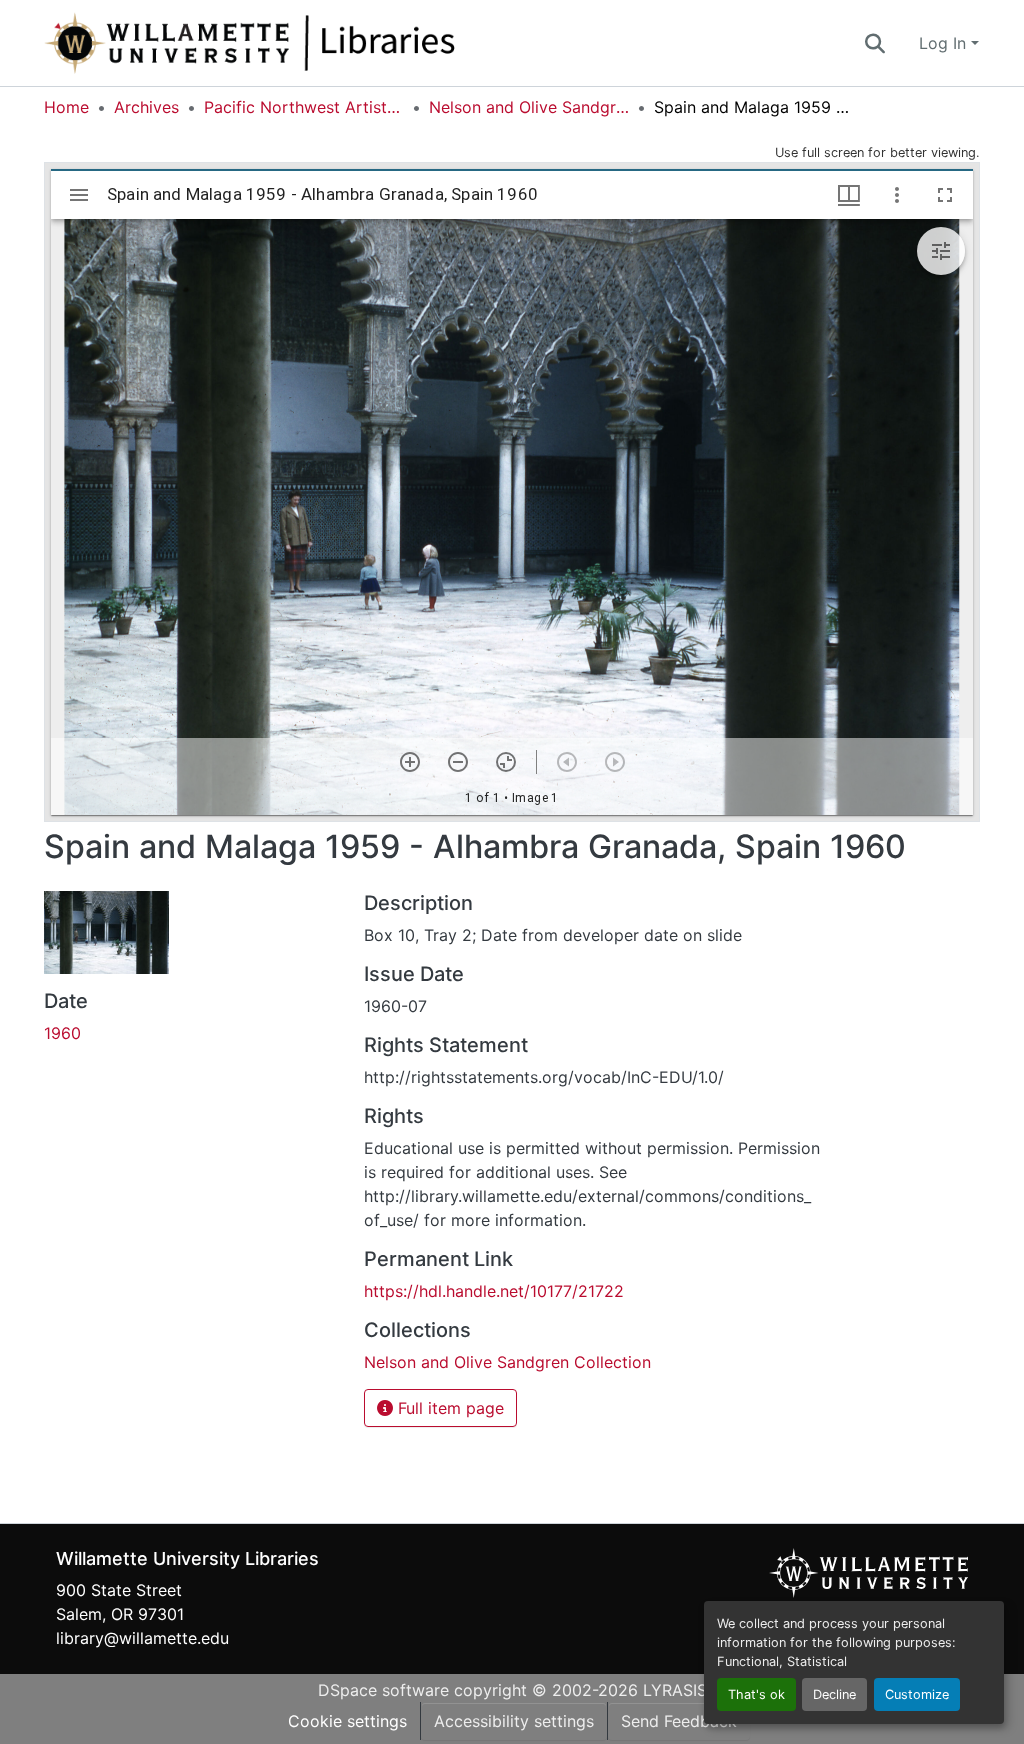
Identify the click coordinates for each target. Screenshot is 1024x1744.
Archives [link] (146, 107)
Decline (834, 1694)
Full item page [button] (448, 1408)
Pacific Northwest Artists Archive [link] (304, 107)
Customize (917, 1694)
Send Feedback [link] (679, 1721)
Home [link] (66, 107)
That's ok (756, 1694)
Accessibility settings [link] (514, 1721)
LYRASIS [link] (675, 1690)
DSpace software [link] (383, 1690)
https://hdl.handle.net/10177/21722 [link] (494, 1291)
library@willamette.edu (142, 1638)
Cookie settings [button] (347, 1721)
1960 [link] (62, 1033)
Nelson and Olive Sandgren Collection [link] (529, 107)
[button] (316, 43)
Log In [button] (945, 43)
